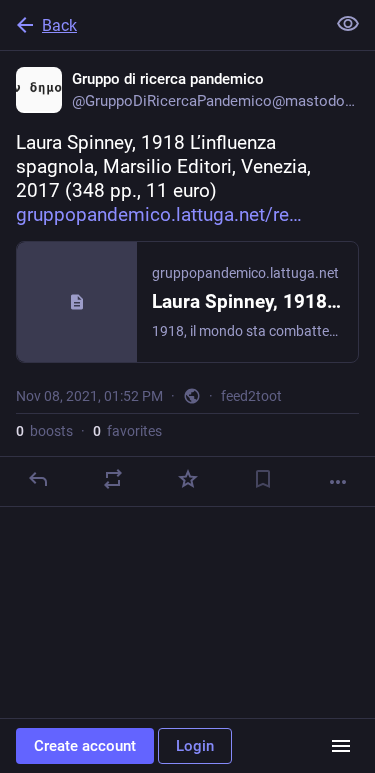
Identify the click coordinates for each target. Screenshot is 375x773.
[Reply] (38, 479)
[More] (338, 482)
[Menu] (341, 746)
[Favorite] (188, 479)
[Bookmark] (263, 479)
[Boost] (113, 479)
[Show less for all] (348, 24)
